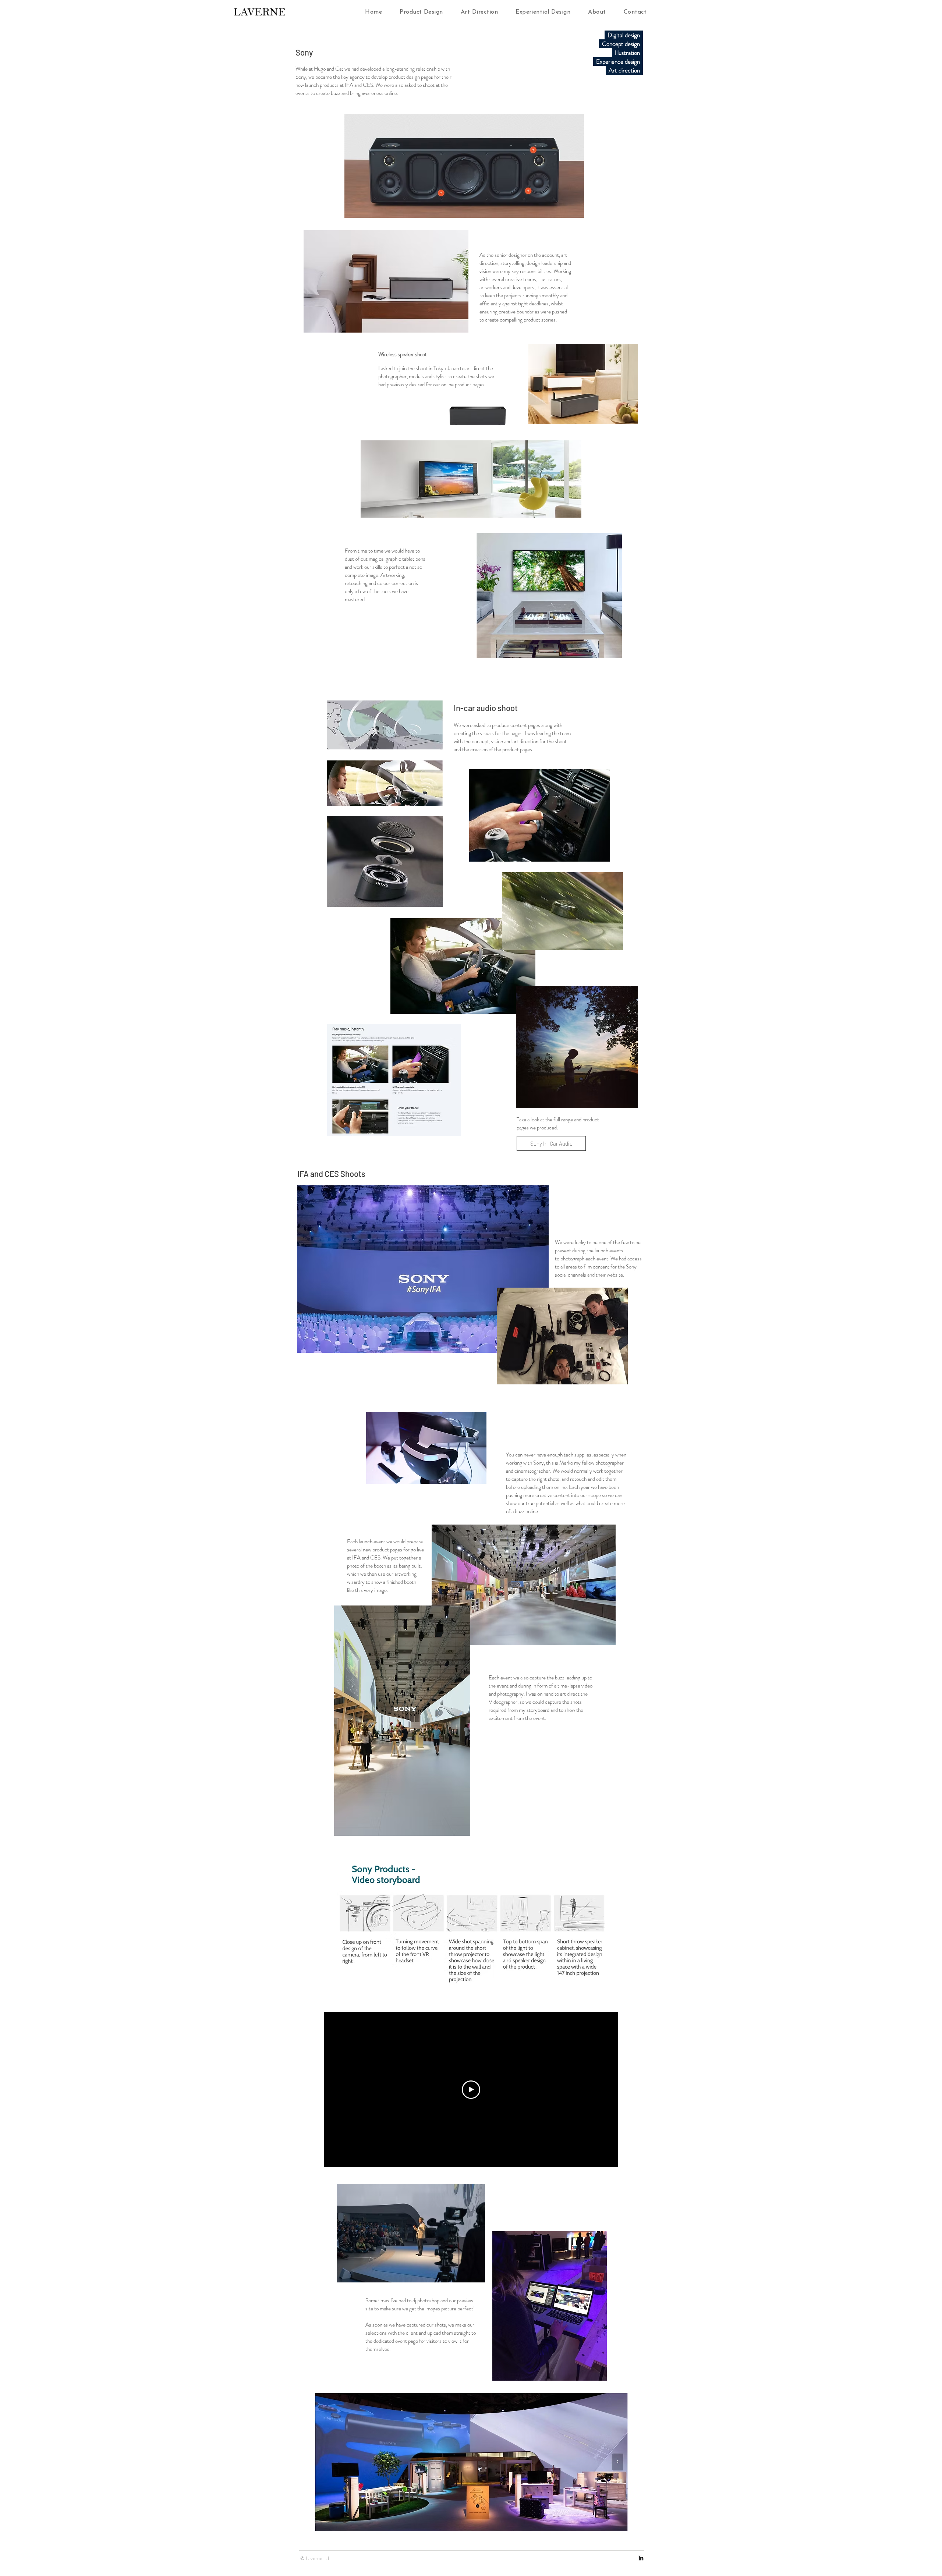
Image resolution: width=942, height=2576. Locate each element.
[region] (402, 1721)
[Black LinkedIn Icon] (641, 2558)
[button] (421, 12)
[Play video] (471, 2090)
